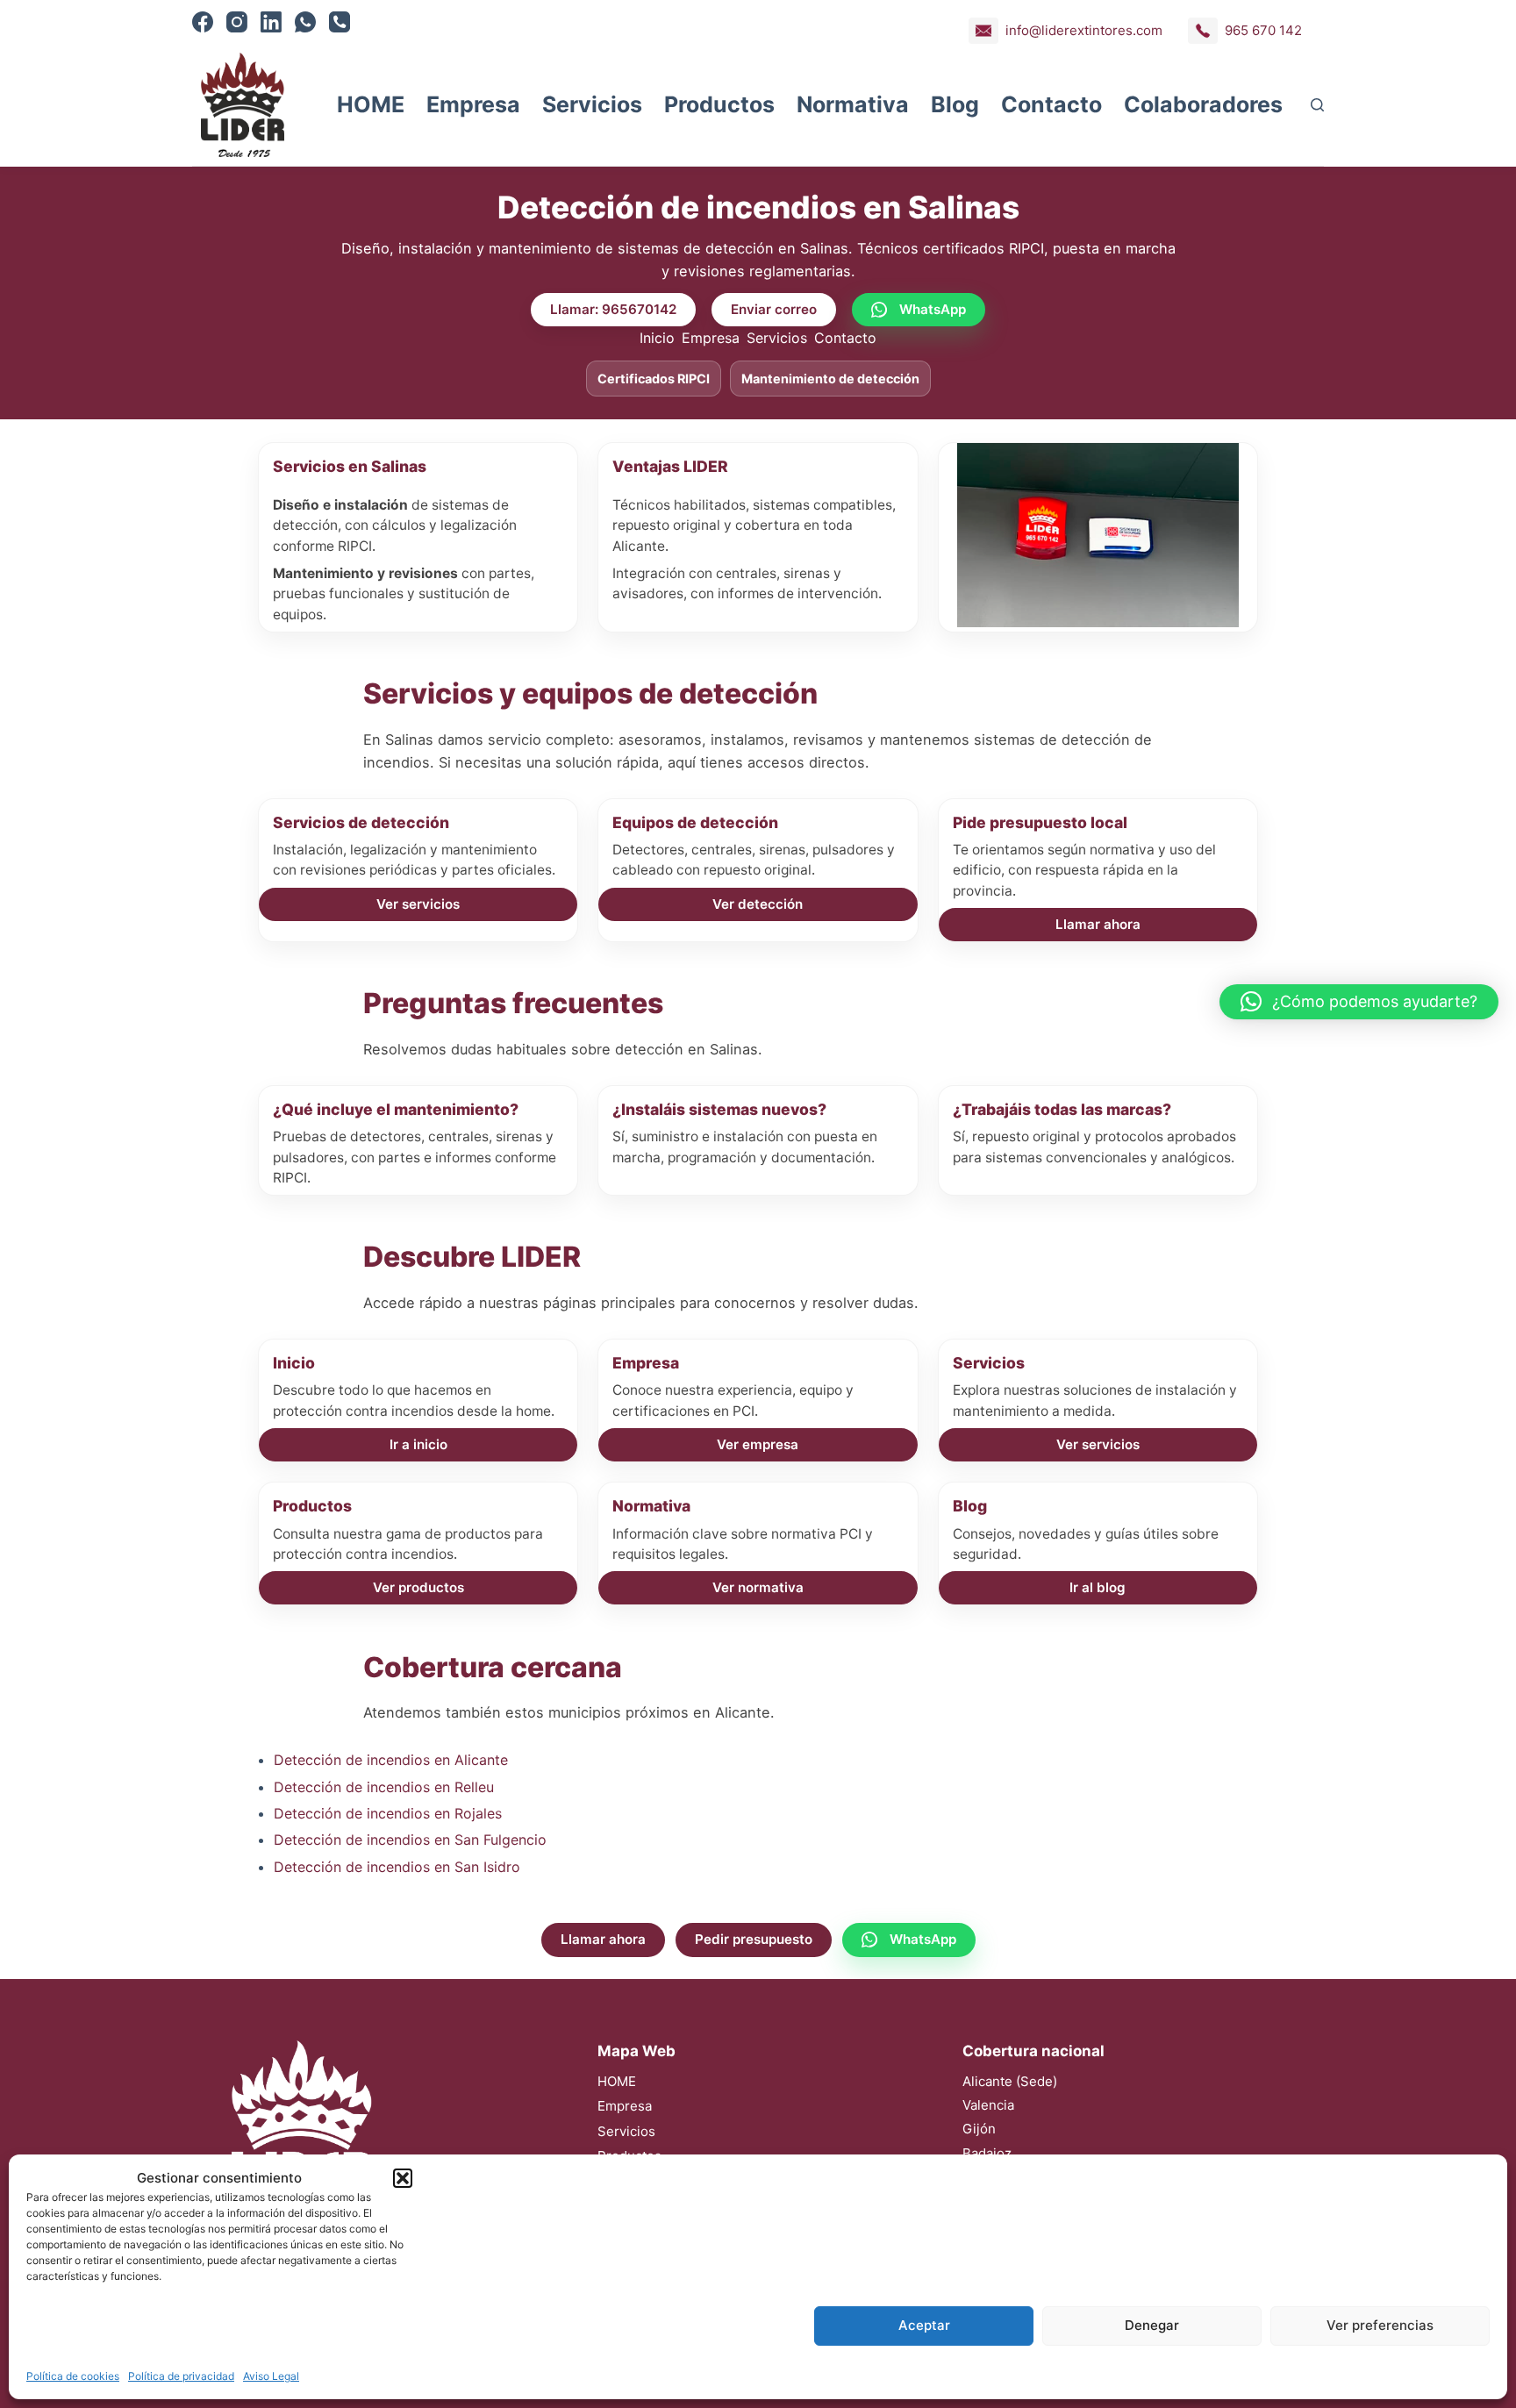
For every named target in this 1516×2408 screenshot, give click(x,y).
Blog (955, 104)
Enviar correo (774, 309)
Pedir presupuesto (754, 1939)
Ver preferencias (1380, 2325)
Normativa (853, 104)
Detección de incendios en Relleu (384, 1787)
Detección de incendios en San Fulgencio (410, 1840)
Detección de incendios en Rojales (388, 1813)
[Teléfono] (340, 22)
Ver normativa (758, 1587)
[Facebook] (203, 22)
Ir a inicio (418, 1444)
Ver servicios (418, 904)
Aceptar (924, 2325)
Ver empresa (758, 1444)
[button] (403, 2178)
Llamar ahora (1098, 924)
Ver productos (418, 1587)
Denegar (1152, 2325)
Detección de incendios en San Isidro (397, 1867)
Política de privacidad (181, 2376)
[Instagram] (237, 22)
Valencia (988, 2105)
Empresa (473, 104)
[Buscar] (1317, 105)
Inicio (657, 338)
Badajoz (987, 2153)
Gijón (979, 2129)
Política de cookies (73, 2376)
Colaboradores (1203, 104)
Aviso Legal (271, 2376)
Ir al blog (1098, 1587)
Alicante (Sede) (1010, 2081)
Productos (719, 104)
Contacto (1051, 104)
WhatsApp (933, 309)
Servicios (592, 104)
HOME (371, 104)
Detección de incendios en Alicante (391, 1760)
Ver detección (758, 904)
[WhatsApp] (305, 22)
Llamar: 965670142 (613, 309)
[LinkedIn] (271, 22)
